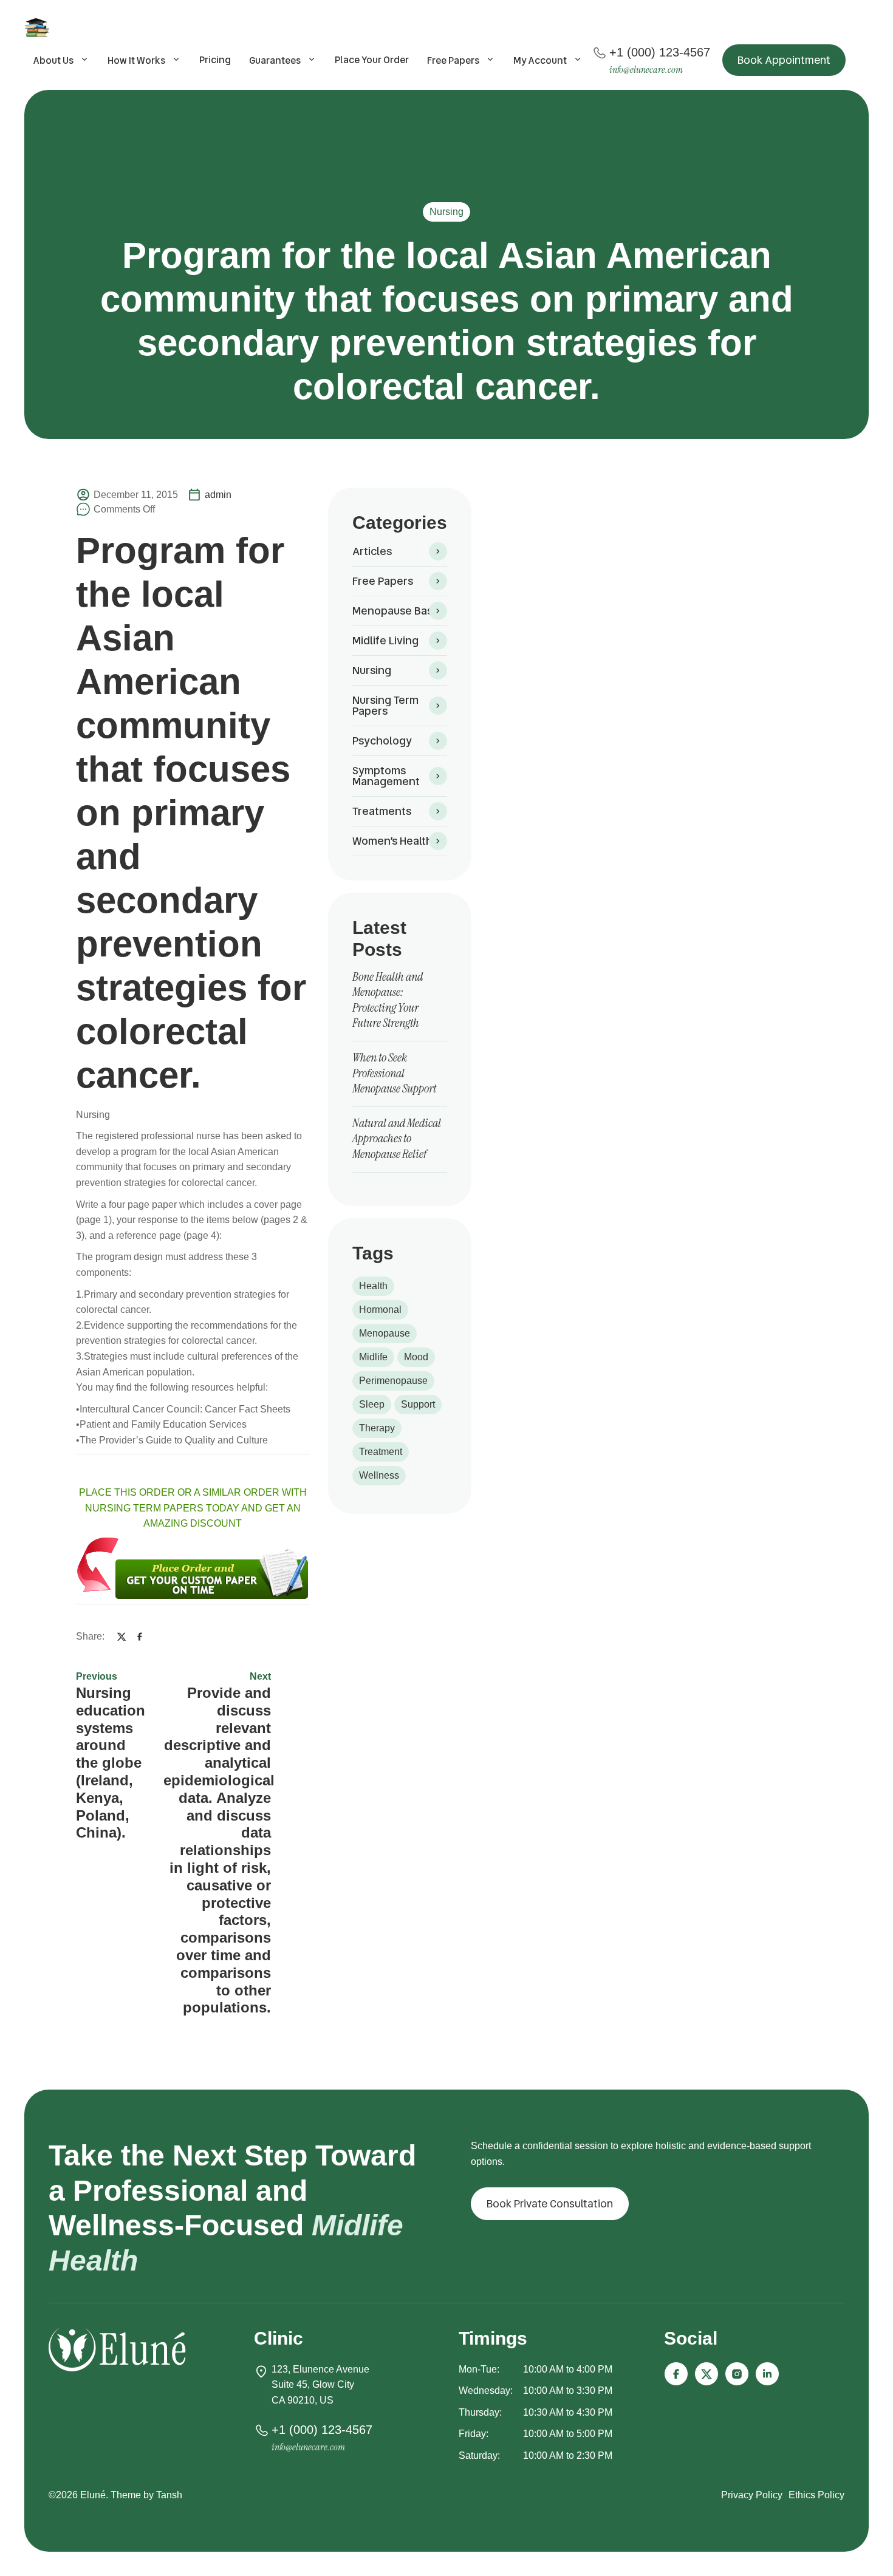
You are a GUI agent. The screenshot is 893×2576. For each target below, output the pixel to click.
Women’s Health (392, 841)
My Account (540, 60)
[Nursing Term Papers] (39, 27)
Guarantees (275, 60)
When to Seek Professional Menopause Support (394, 1073)
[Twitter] (121, 1636)
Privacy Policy (752, 2495)
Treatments (382, 811)
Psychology (382, 741)
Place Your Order (372, 60)
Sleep (372, 1404)
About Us (53, 60)
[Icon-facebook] (676, 2374)
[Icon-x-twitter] (707, 2374)
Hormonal (380, 1310)
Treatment (381, 1452)
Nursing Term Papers (385, 705)
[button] (784, 60)
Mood (416, 1357)
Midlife (373, 1357)
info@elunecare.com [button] (646, 70)
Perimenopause (393, 1381)
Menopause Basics (399, 611)
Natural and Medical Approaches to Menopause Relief (397, 1138)
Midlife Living (385, 640)
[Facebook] (140, 1636)
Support (418, 1404)
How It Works (136, 60)
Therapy (377, 1428)
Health (373, 1286)
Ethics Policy (816, 2495)
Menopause (385, 1333)
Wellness (379, 1475)
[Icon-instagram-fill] (737, 2374)
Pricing (215, 60)
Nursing (446, 212)
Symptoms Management (386, 776)
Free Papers (453, 60)
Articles (372, 551)
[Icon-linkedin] (767, 2374)
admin (218, 495)
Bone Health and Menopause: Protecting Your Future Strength (388, 1000)
